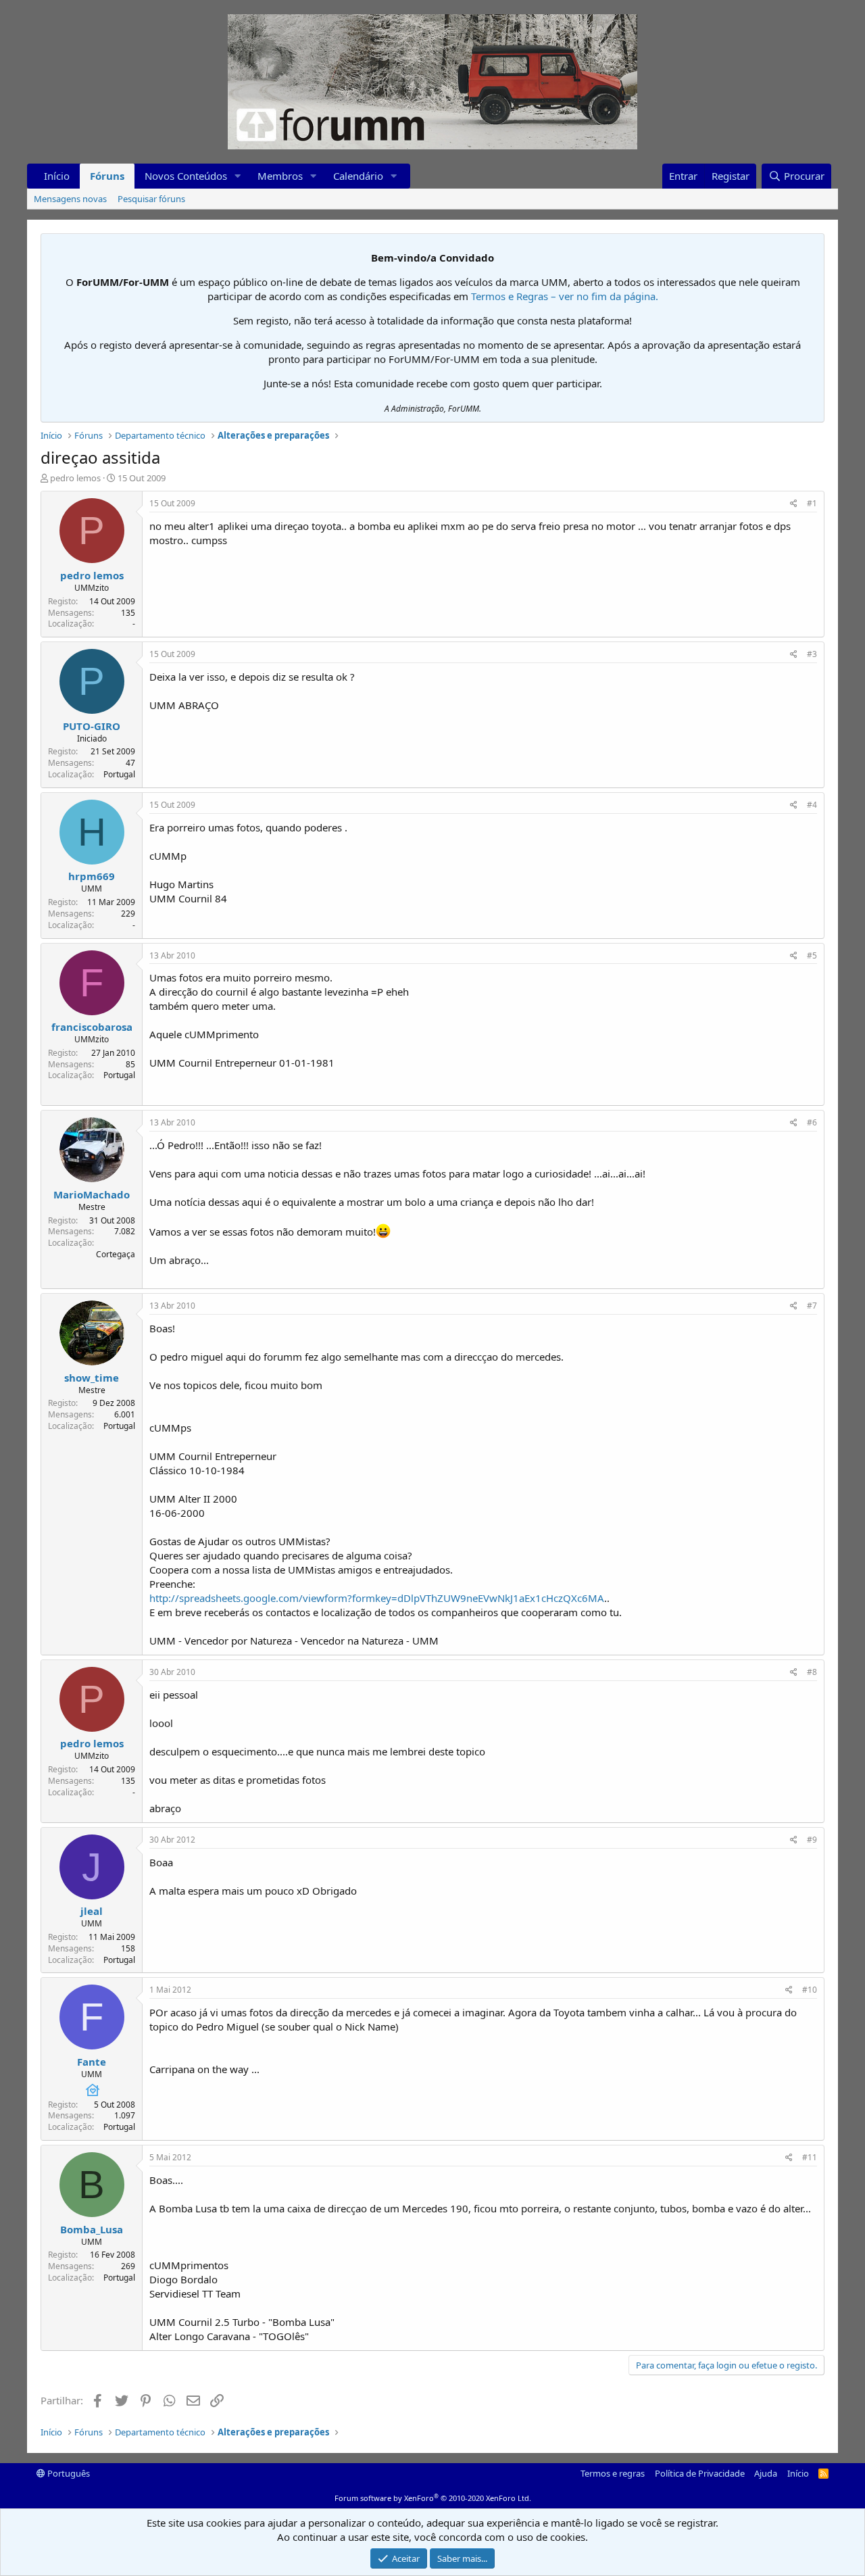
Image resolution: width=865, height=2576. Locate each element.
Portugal (119, 774)
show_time (92, 1378)
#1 (812, 503)
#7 (812, 1306)
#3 (812, 654)
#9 (812, 1840)
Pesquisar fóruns (151, 199)
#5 (812, 955)
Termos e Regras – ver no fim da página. (565, 296)
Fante (92, 2062)
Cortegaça (116, 1254)
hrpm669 (92, 876)
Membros (280, 176)
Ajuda (766, 2473)
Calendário (358, 176)
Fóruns (107, 176)
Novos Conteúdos (186, 176)
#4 (812, 805)
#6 (812, 1122)
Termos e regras (613, 2473)
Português (68, 2473)
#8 (812, 1672)
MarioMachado (92, 1194)
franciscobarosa (92, 1027)
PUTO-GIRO (92, 726)
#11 (810, 2157)
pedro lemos (75, 478)
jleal (92, 1911)
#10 (810, 1990)
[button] (238, 176)
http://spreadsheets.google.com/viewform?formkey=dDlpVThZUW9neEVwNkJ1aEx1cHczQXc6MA (377, 1598)
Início (57, 176)
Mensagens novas (70, 199)
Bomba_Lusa (92, 2229)
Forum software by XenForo (433, 2498)
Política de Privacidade (700, 2473)
